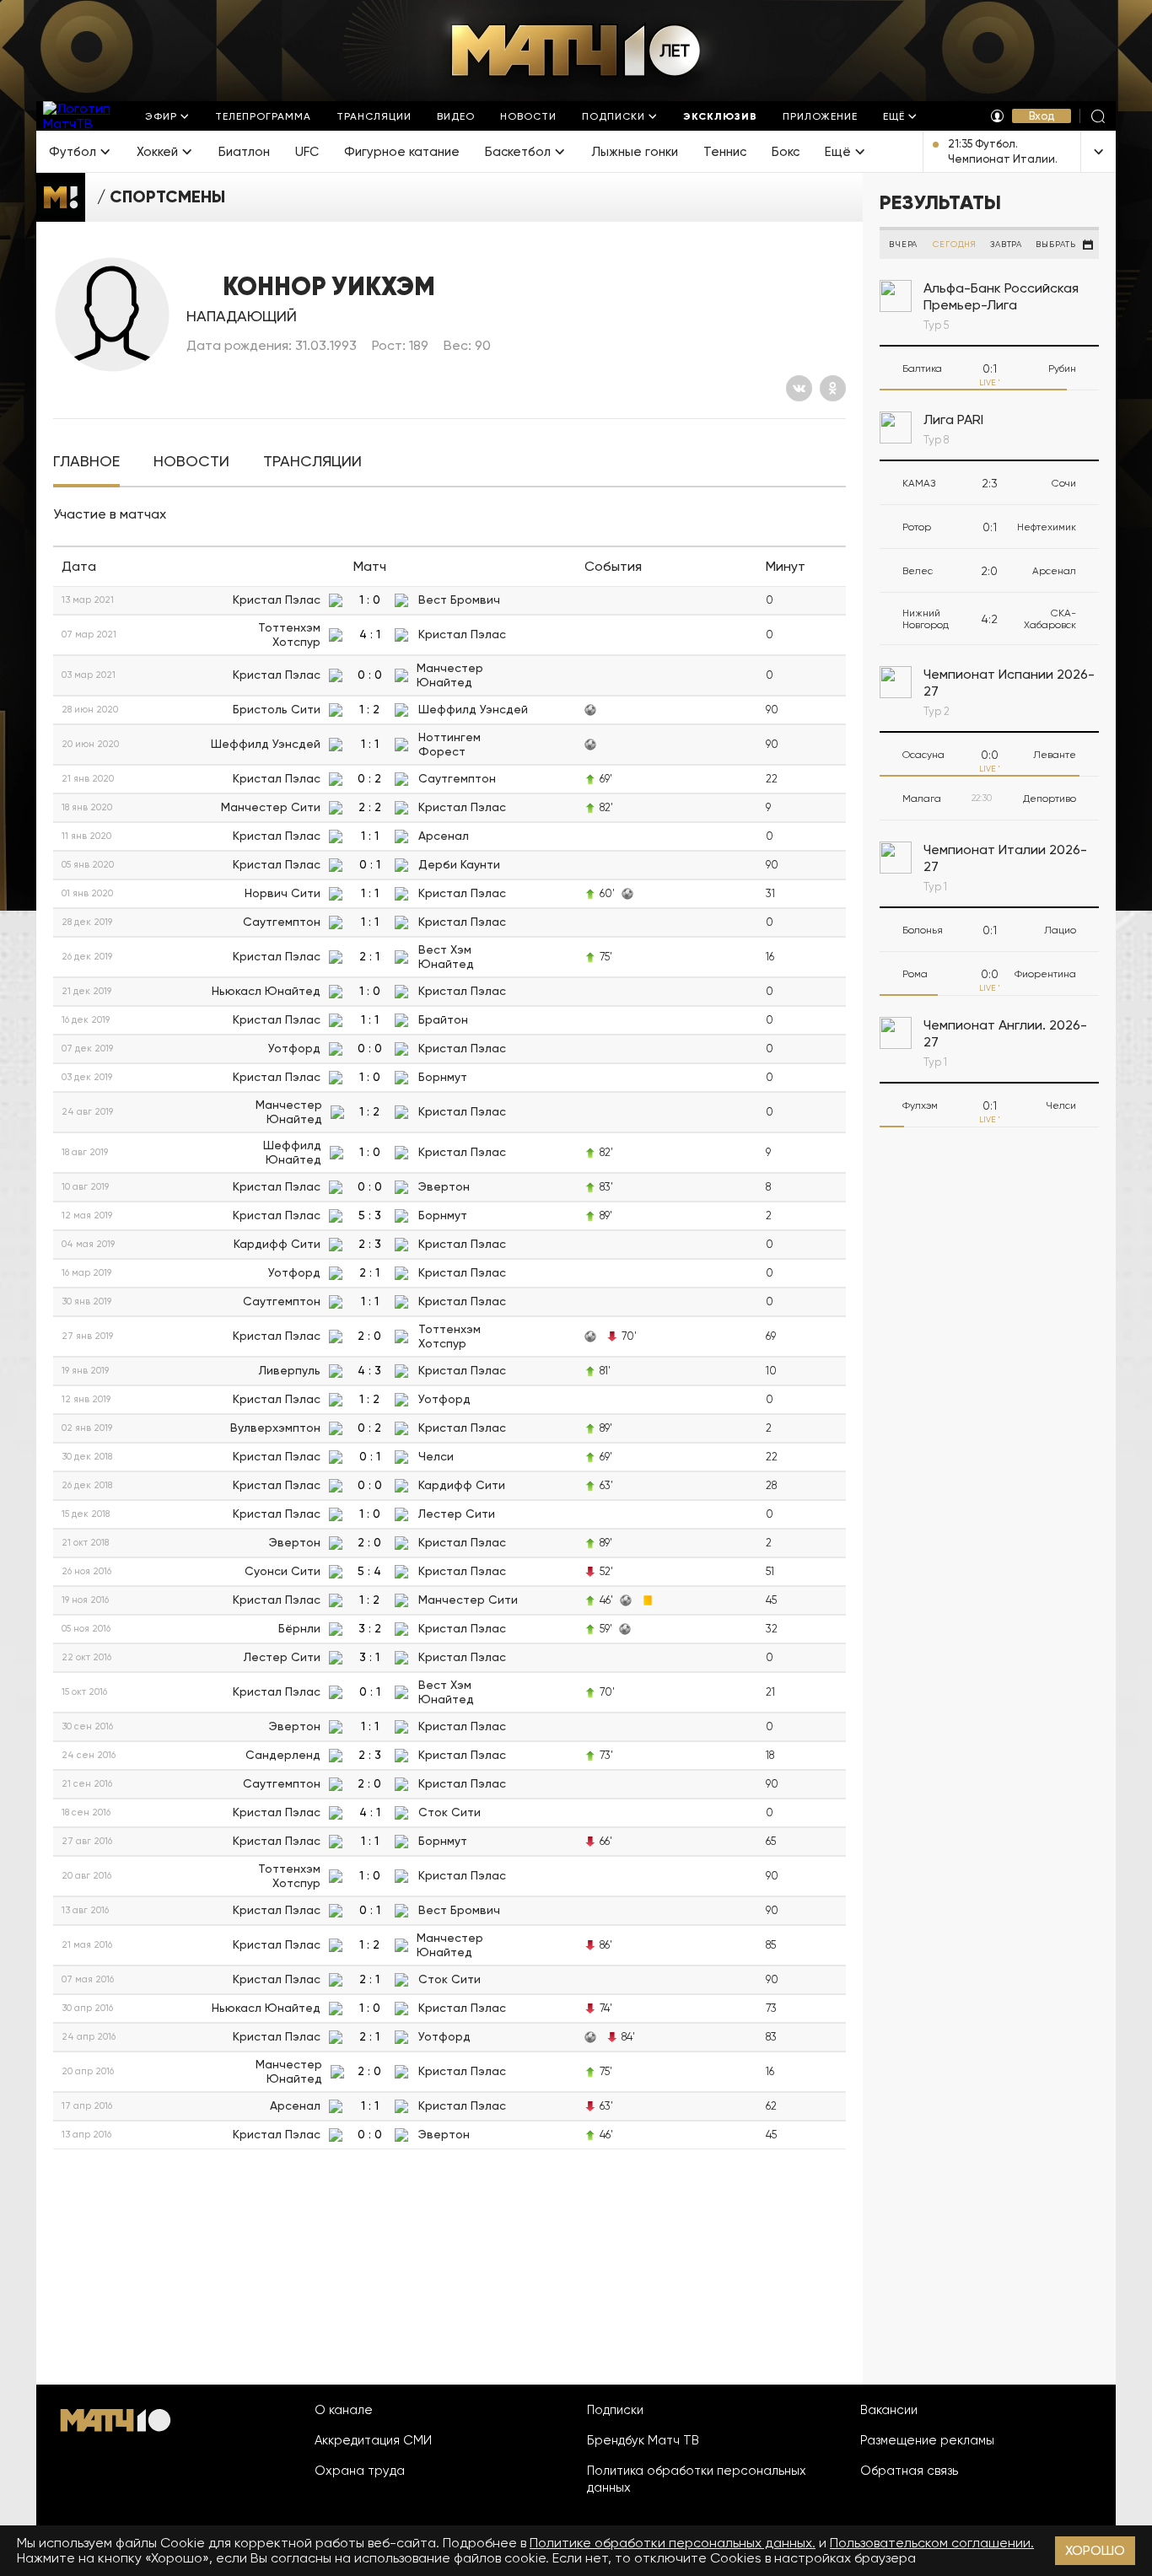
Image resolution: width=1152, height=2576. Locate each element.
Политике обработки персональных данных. (673, 2543)
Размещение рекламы (927, 2440)
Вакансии (889, 2410)
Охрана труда (360, 2471)
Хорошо (1095, 2550)
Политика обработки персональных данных (697, 2479)
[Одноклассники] (833, 388)
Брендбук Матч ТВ (643, 2440)
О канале (344, 2410)
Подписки (615, 2410)
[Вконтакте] (799, 388)
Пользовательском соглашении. (932, 2543)
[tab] (86, 462)
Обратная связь (909, 2471)
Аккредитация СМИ (373, 2440)
